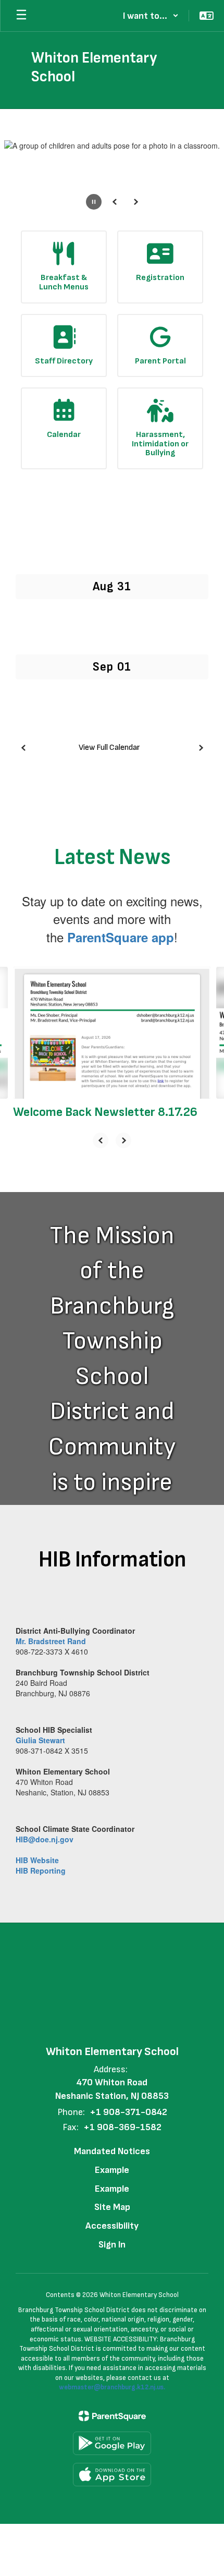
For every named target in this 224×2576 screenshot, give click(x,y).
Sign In (112, 2245)
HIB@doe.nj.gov (45, 1839)
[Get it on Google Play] (112, 2443)
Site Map (112, 2207)
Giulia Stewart (40, 1740)
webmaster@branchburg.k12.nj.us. (112, 2387)
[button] (151, 16)
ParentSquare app (121, 937)
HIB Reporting (41, 1870)
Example (112, 2170)
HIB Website (37, 1860)
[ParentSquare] (112, 2416)
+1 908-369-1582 (122, 2127)
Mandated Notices (112, 2151)
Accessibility (112, 2226)
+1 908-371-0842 (128, 2112)
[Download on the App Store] (112, 2475)
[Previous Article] (101, 1140)
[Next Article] (123, 1140)
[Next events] (201, 748)
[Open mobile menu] (21, 16)
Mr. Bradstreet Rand (51, 1641)
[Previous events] (23, 748)
